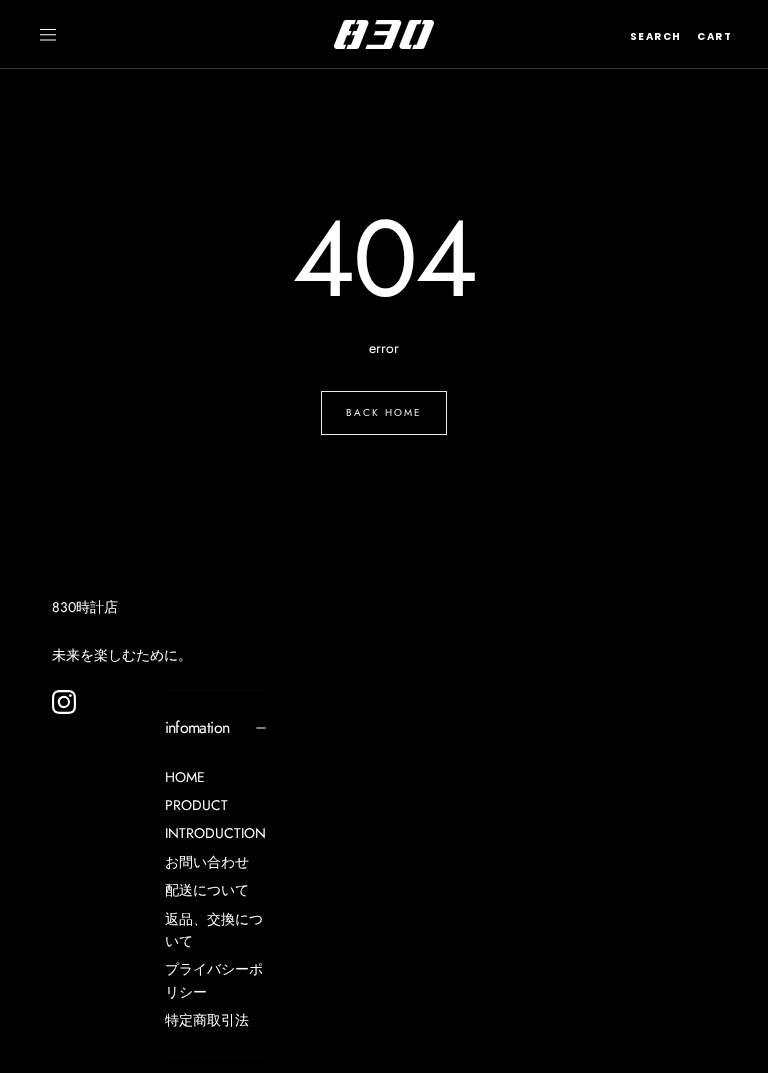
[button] (48, 35)
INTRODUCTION (215, 833)
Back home (384, 412)
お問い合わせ (207, 862)
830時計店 (85, 607)
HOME (185, 777)
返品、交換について (214, 930)
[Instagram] (64, 702)
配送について (207, 890)
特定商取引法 (207, 1020)
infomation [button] (197, 727)
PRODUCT (196, 805)
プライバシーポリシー (214, 980)
